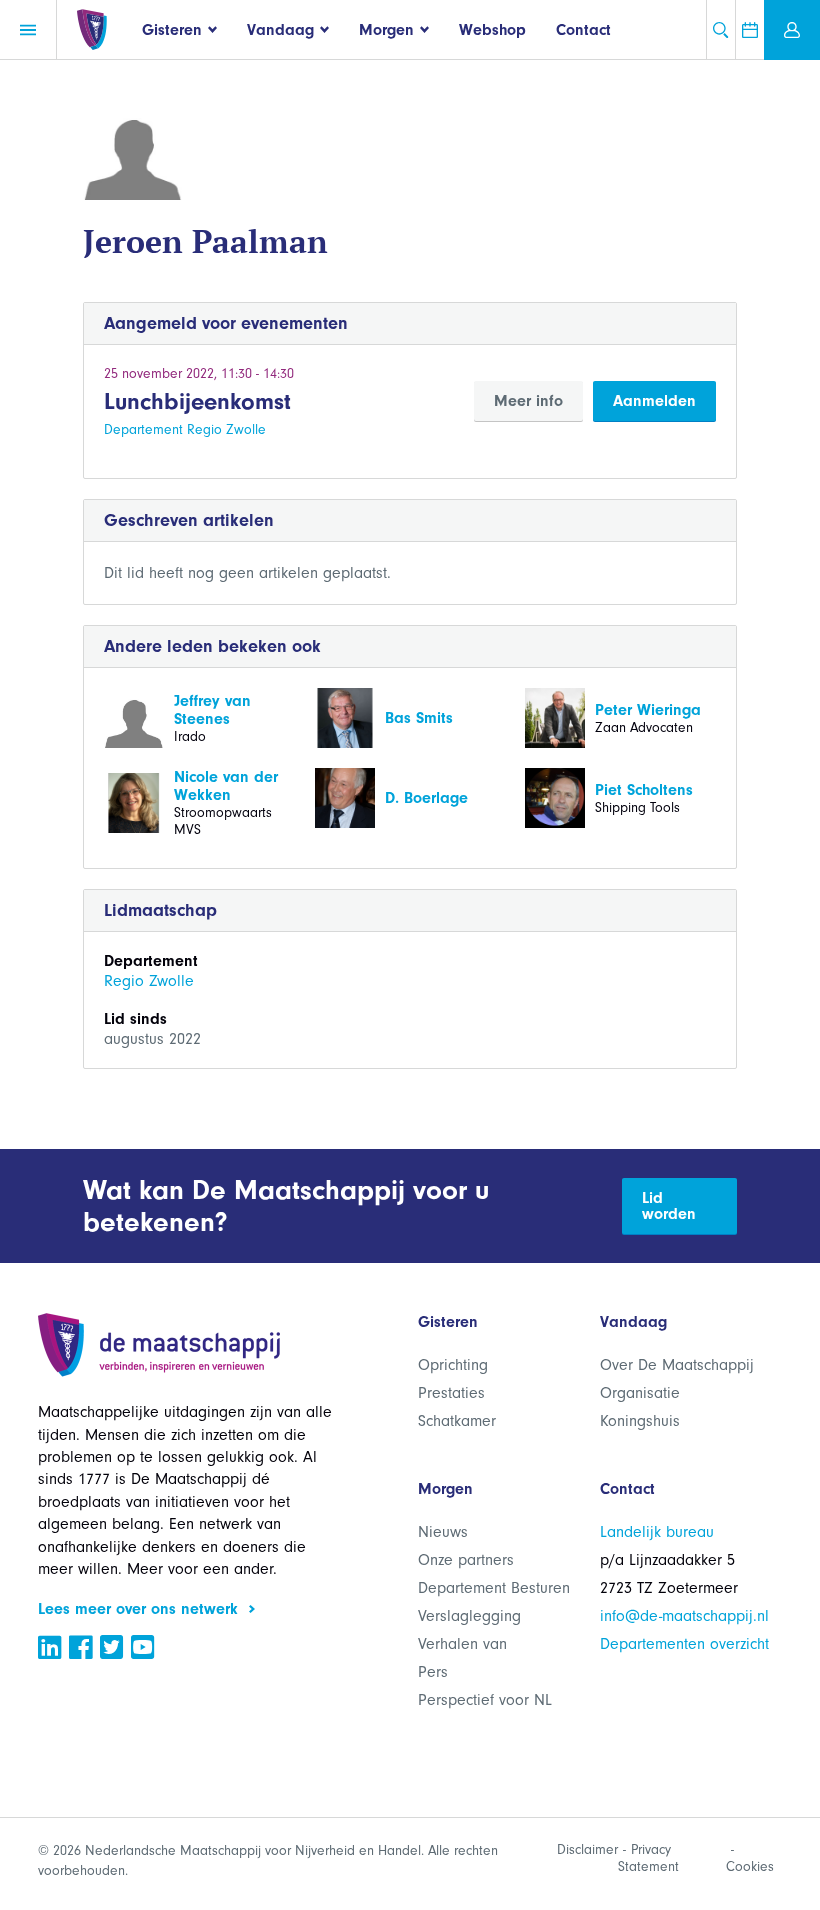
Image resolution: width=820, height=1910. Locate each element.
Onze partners (466, 1560)
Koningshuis (640, 1421)
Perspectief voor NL (485, 1700)
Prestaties (451, 1393)
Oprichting (453, 1365)
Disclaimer (587, 1849)
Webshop (492, 30)
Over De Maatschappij (677, 1365)
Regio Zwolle (149, 981)
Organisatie (640, 1393)
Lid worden (669, 1206)
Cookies (750, 1866)
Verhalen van (462, 1644)
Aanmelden (654, 401)
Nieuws (443, 1532)
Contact (583, 30)
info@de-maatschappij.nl (684, 1616)
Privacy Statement (648, 1858)
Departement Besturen (494, 1588)
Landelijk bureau (657, 1532)
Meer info (528, 401)
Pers (433, 1672)
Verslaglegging (469, 1616)
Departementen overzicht (684, 1644)
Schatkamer (457, 1421)
